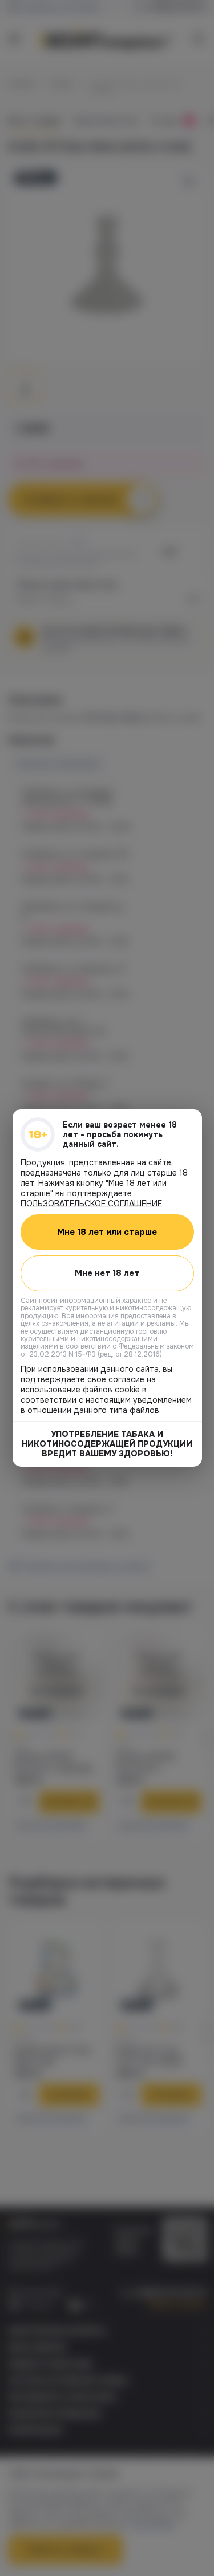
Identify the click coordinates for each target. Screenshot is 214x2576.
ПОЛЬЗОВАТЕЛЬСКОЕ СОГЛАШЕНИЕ (91, 1204)
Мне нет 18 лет (107, 1273)
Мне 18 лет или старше (107, 1232)
